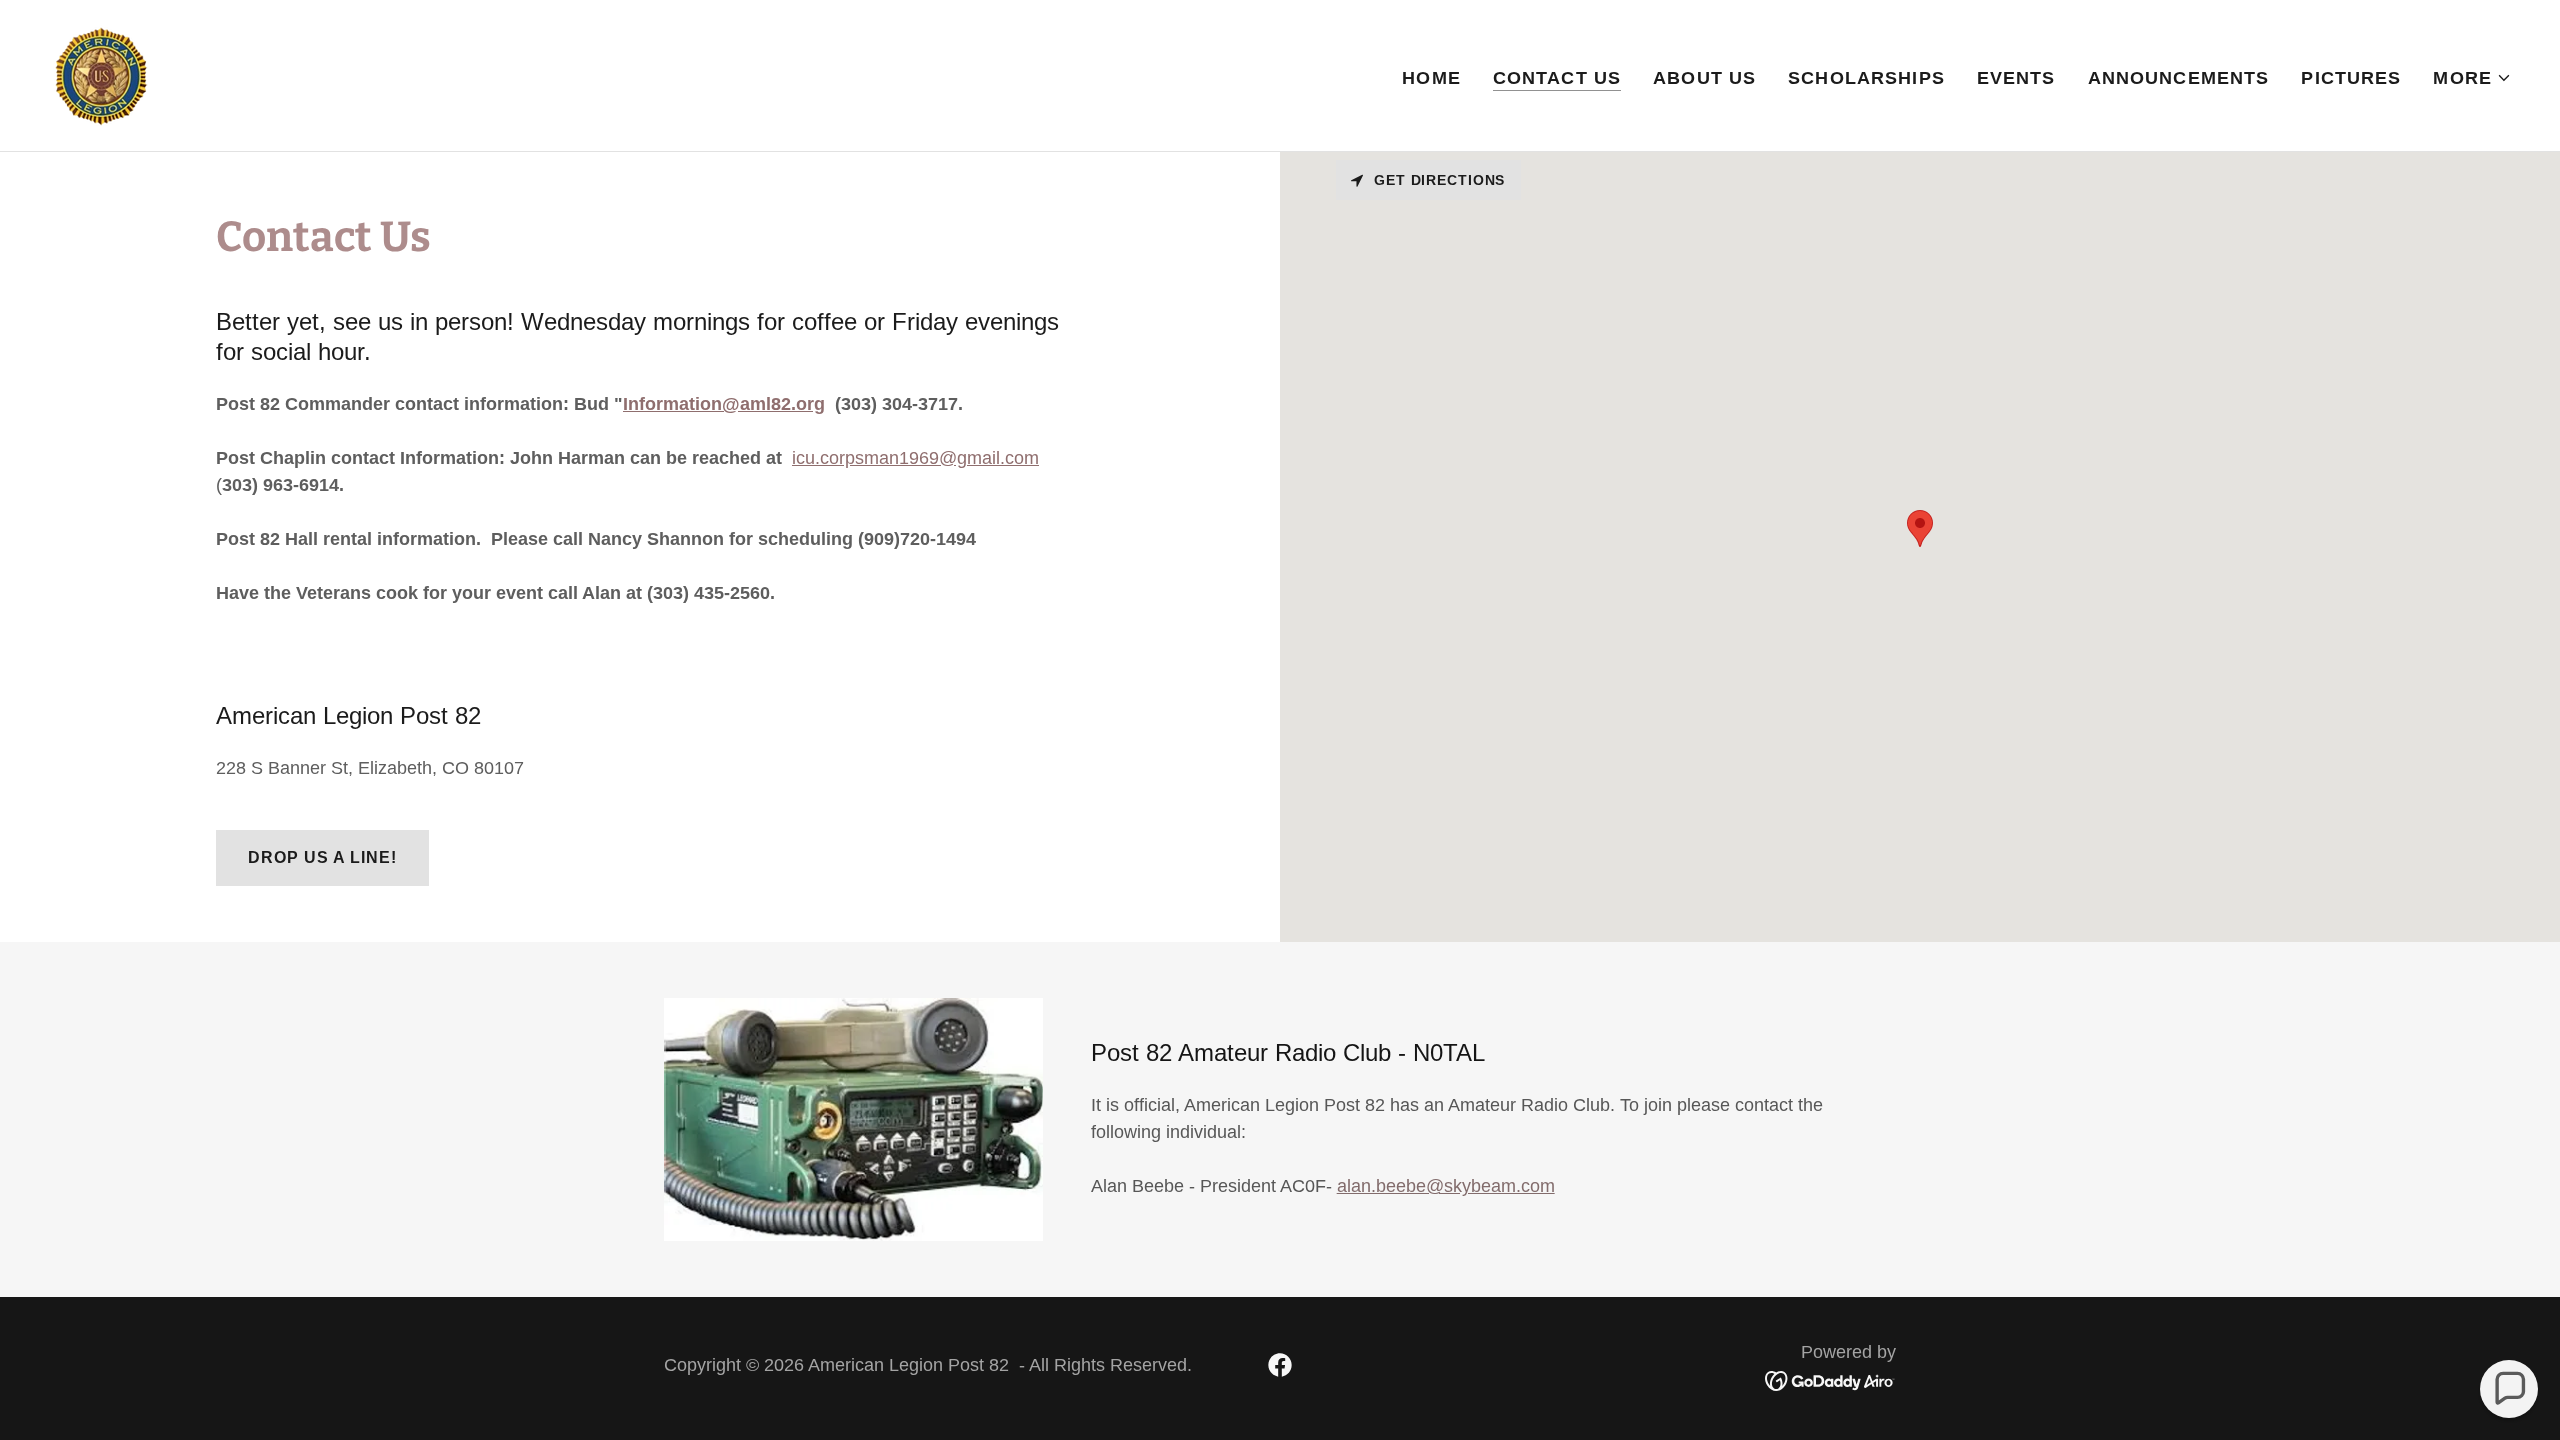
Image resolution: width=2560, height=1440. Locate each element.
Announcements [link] (2179, 78)
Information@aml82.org (724, 404)
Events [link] (2016, 78)
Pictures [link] (2351, 78)
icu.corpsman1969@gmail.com (915, 458)
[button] (2472, 78)
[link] (101, 74)
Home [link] (1431, 78)
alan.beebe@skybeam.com (1446, 1186)
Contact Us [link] (1557, 78)
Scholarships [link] (1866, 78)
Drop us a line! (322, 857)
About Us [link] (1704, 78)
